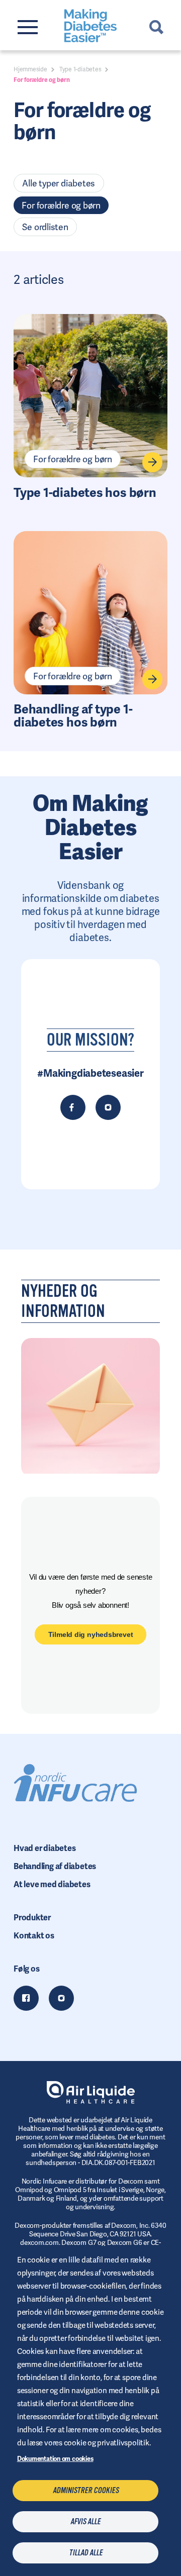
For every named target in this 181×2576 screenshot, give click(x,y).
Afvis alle (85, 2522)
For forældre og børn (61, 205)
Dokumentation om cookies (55, 2459)
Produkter (32, 1918)
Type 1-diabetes (80, 69)
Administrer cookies (86, 2491)
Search (156, 27)
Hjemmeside (30, 69)
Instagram (61, 1998)
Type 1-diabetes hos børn (85, 493)
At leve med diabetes (52, 1884)
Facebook (26, 1998)
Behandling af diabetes (55, 1866)
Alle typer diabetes (59, 183)
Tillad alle (86, 2553)
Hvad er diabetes (44, 1848)
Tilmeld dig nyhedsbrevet (91, 1634)
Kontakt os (34, 1936)
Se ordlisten (45, 227)
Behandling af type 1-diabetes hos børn (73, 716)
